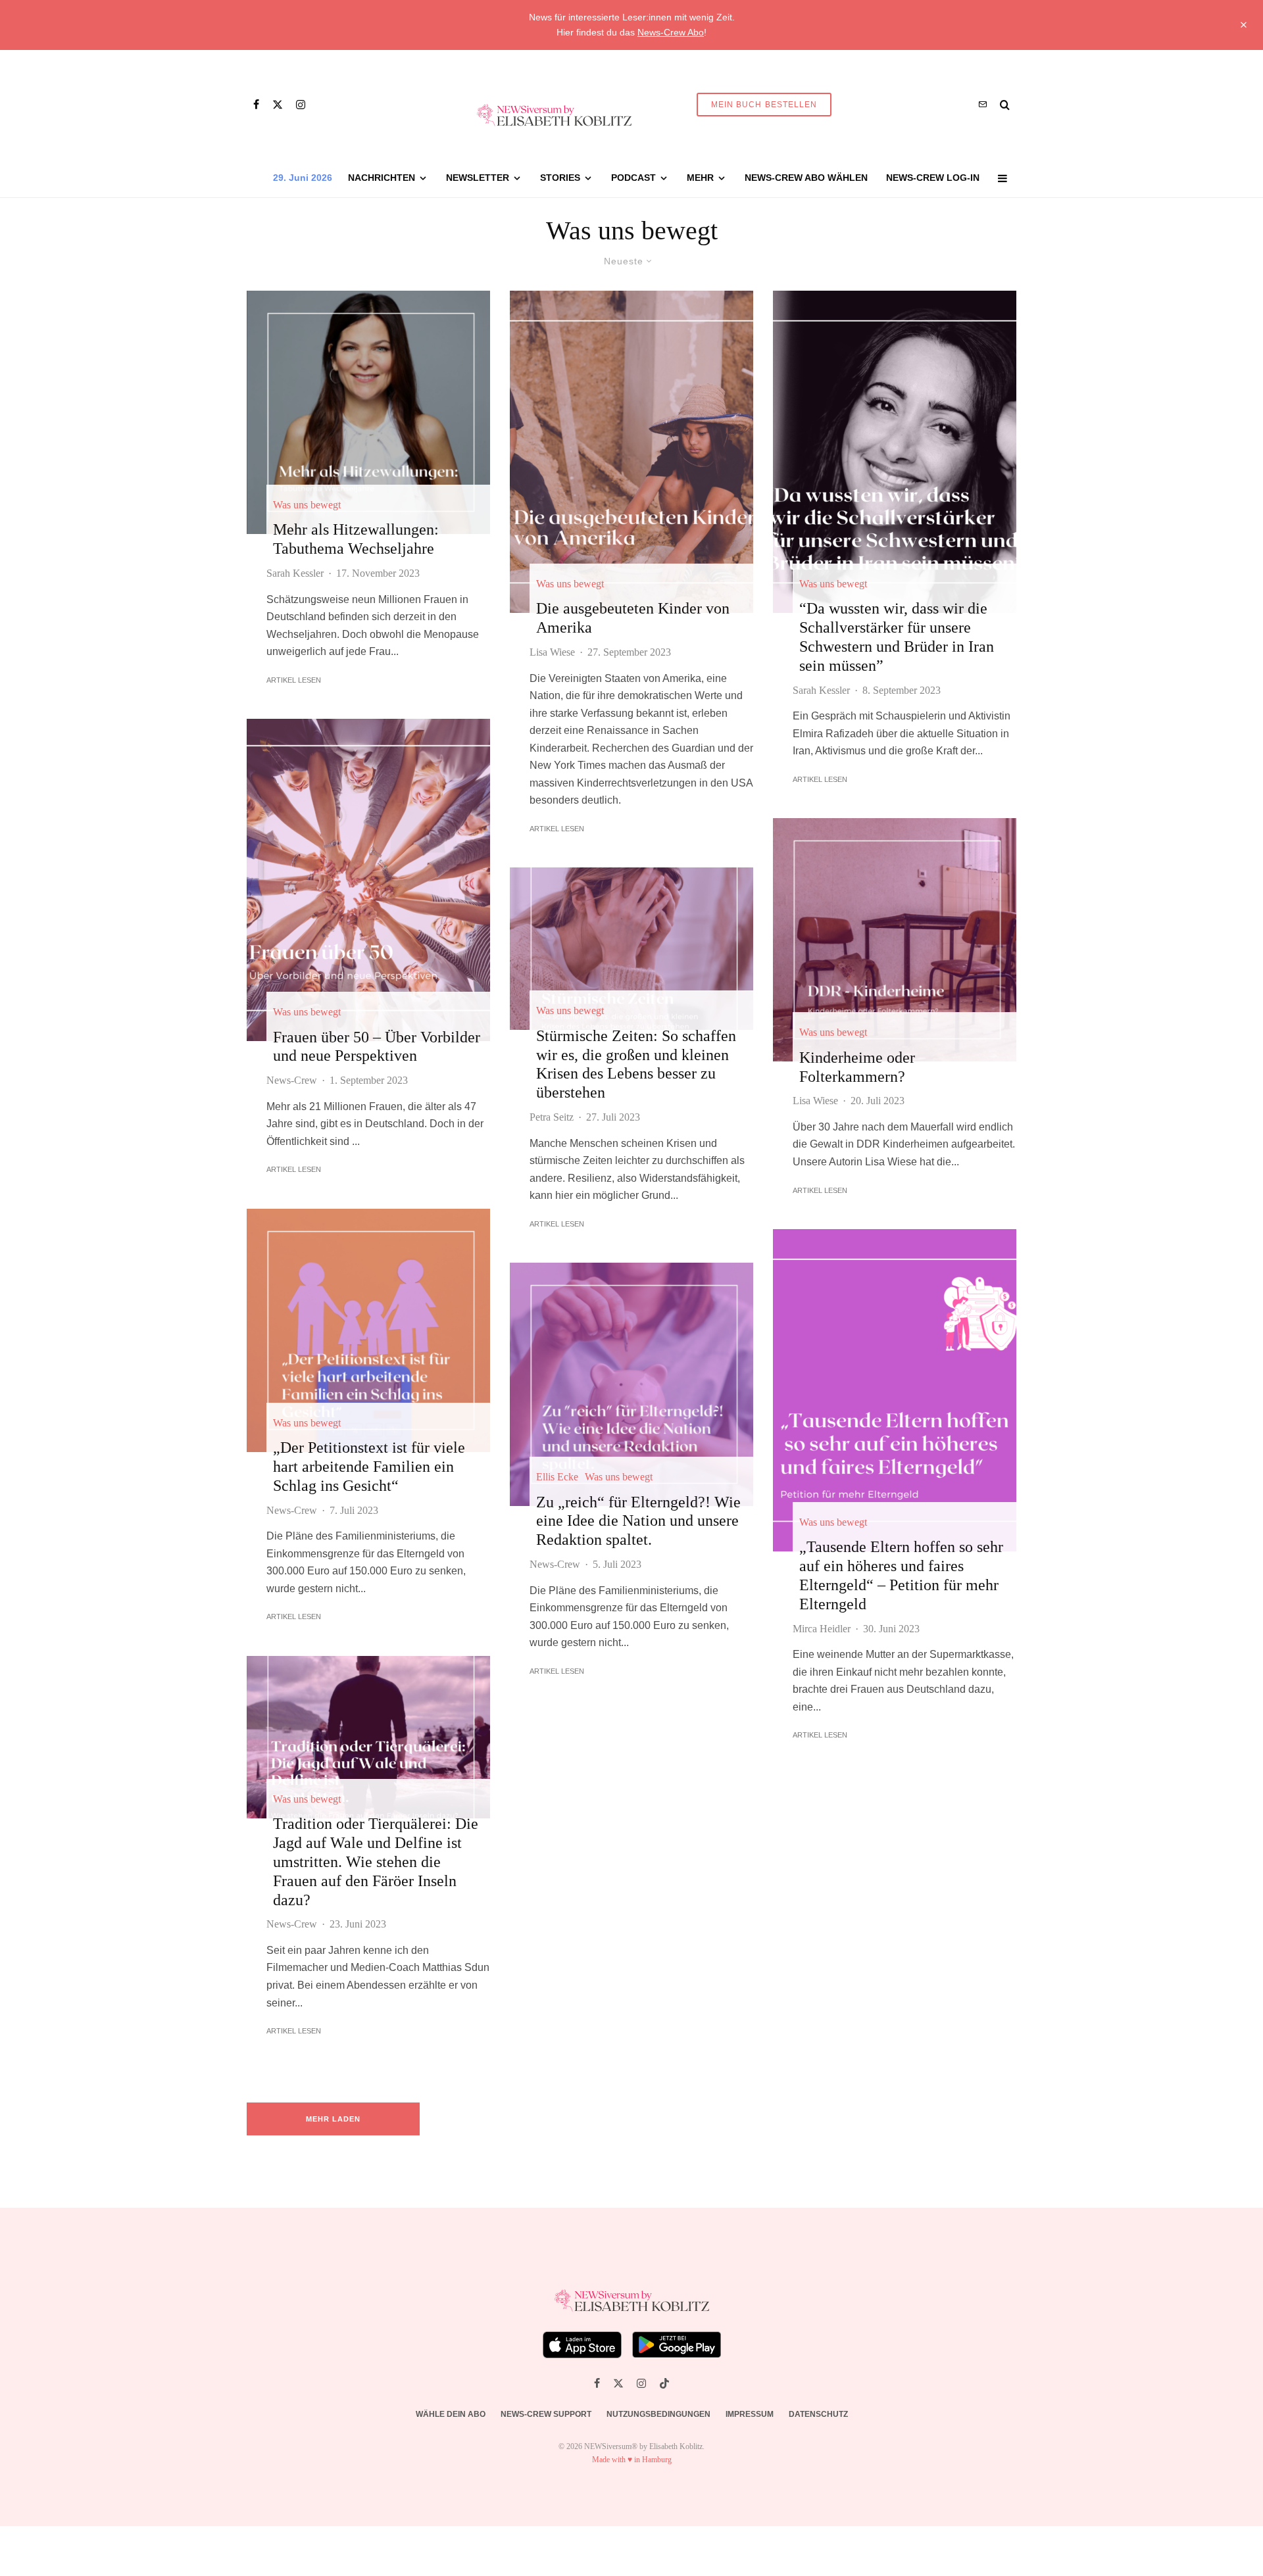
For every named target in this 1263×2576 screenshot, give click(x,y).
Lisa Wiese (552, 652)
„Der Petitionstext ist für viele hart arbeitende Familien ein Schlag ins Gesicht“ (369, 1467)
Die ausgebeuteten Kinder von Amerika (633, 618)
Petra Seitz (552, 1117)
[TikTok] (664, 2383)
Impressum (750, 2414)
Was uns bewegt (307, 505)
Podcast (633, 178)
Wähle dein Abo (451, 2414)
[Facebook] (256, 105)
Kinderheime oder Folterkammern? (857, 1067)
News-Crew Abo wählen (806, 178)
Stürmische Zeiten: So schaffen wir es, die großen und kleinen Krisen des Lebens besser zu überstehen (636, 1064)
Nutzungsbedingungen (658, 2414)
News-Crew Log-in (933, 178)
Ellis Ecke (557, 1477)
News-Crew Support (546, 2414)
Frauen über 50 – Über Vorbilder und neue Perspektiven (377, 1047)
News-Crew (292, 1080)
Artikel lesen (294, 680)
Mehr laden (333, 2119)
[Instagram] (301, 105)
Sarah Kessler (295, 573)
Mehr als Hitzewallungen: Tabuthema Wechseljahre (356, 539)
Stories (560, 178)
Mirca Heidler (822, 1629)
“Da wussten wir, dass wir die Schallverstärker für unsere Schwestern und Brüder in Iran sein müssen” (897, 637)
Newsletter (478, 178)
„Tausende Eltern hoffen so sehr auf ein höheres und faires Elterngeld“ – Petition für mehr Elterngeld (901, 1575)
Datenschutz (818, 2414)
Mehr (700, 178)
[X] (278, 105)
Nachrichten (382, 178)
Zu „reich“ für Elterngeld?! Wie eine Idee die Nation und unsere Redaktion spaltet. (638, 1521)
